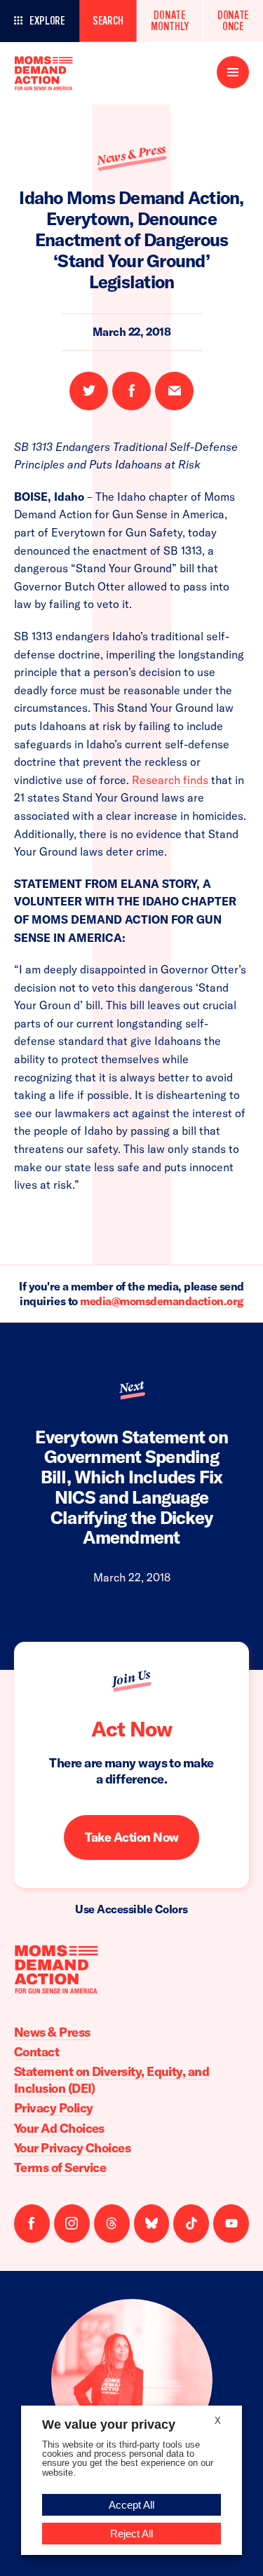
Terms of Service (60, 2167)
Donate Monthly (170, 21)
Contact (36, 2052)
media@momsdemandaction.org (162, 1301)
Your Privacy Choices (72, 2148)
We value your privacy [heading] (109, 2425)
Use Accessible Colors (131, 1909)
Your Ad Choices (59, 2128)
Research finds (170, 780)
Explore (47, 21)
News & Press (131, 154)
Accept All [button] (131, 2505)
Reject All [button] (131, 2534)
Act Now (131, 1729)
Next (131, 1387)
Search (108, 21)
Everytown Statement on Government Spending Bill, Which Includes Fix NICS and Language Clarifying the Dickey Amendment (131, 1487)
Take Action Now (132, 1837)
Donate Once (233, 21)
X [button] (218, 2421)
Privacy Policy (53, 2108)
